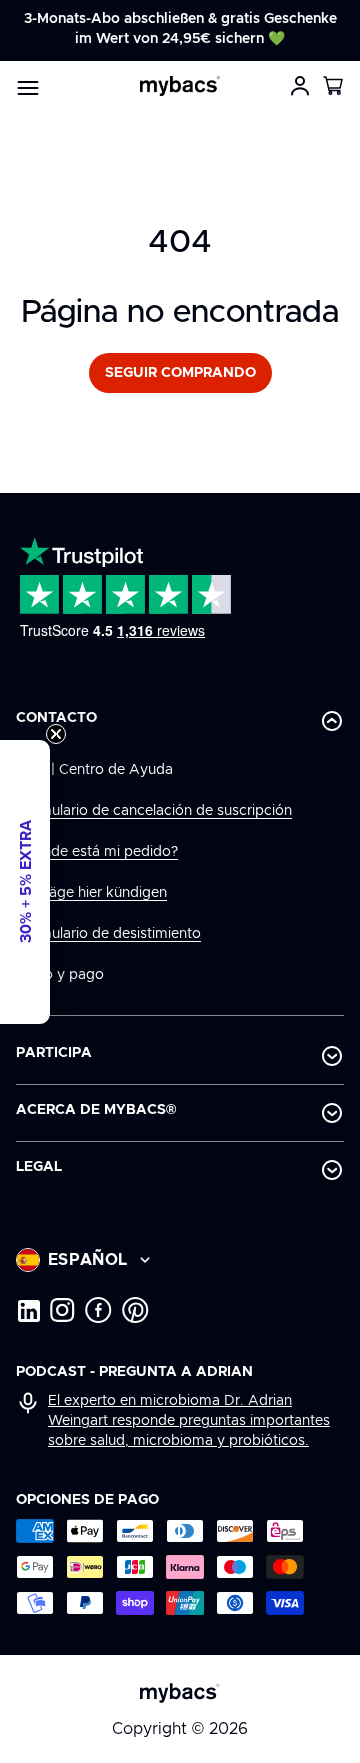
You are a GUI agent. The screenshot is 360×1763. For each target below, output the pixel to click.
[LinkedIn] (28, 1310)
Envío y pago (60, 975)
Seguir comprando (180, 373)
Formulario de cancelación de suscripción (154, 811)
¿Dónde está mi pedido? (97, 852)
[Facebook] (98, 1310)
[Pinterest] (135, 1310)
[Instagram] (62, 1310)
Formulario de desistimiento (108, 934)
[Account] (300, 86)
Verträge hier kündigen (91, 893)
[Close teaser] (56, 734)
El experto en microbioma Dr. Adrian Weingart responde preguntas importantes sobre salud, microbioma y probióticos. (189, 1421)
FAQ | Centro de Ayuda (94, 770)
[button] (334, 86)
